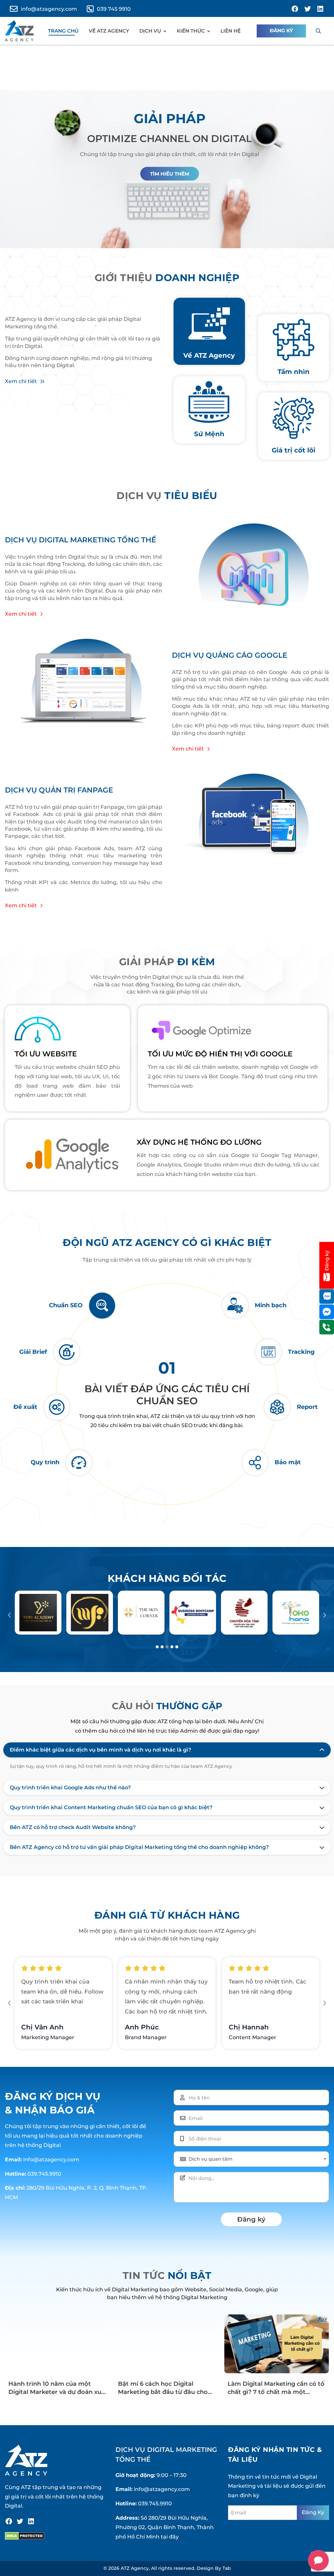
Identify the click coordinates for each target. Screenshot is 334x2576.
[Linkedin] (31, 2521)
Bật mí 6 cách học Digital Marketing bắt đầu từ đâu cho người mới (163, 2392)
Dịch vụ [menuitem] (150, 31)
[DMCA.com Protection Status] (25, 2536)
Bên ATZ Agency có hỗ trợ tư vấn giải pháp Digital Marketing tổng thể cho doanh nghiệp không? (139, 1847)
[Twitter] (20, 2521)
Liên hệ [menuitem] (231, 31)
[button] (9, 1615)
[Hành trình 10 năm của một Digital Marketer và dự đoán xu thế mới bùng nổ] (57, 2344)
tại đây (170, 2537)
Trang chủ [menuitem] (63, 31)
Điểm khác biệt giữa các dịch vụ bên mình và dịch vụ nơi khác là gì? (100, 1750)
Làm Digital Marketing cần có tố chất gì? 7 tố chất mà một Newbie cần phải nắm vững (276, 2392)
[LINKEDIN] (320, 9)
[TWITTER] (308, 9)
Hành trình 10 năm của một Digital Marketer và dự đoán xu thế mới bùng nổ (55, 2392)
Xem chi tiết (21, 381)
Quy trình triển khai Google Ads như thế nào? (70, 1788)
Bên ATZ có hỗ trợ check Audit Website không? (73, 1827)
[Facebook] (9, 2521)
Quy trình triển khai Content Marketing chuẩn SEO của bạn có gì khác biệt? (111, 1808)
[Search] (318, 31)
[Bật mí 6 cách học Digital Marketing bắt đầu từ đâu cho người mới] (167, 2344)
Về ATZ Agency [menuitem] (109, 31)
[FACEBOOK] (295, 9)
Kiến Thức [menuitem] (191, 31)
